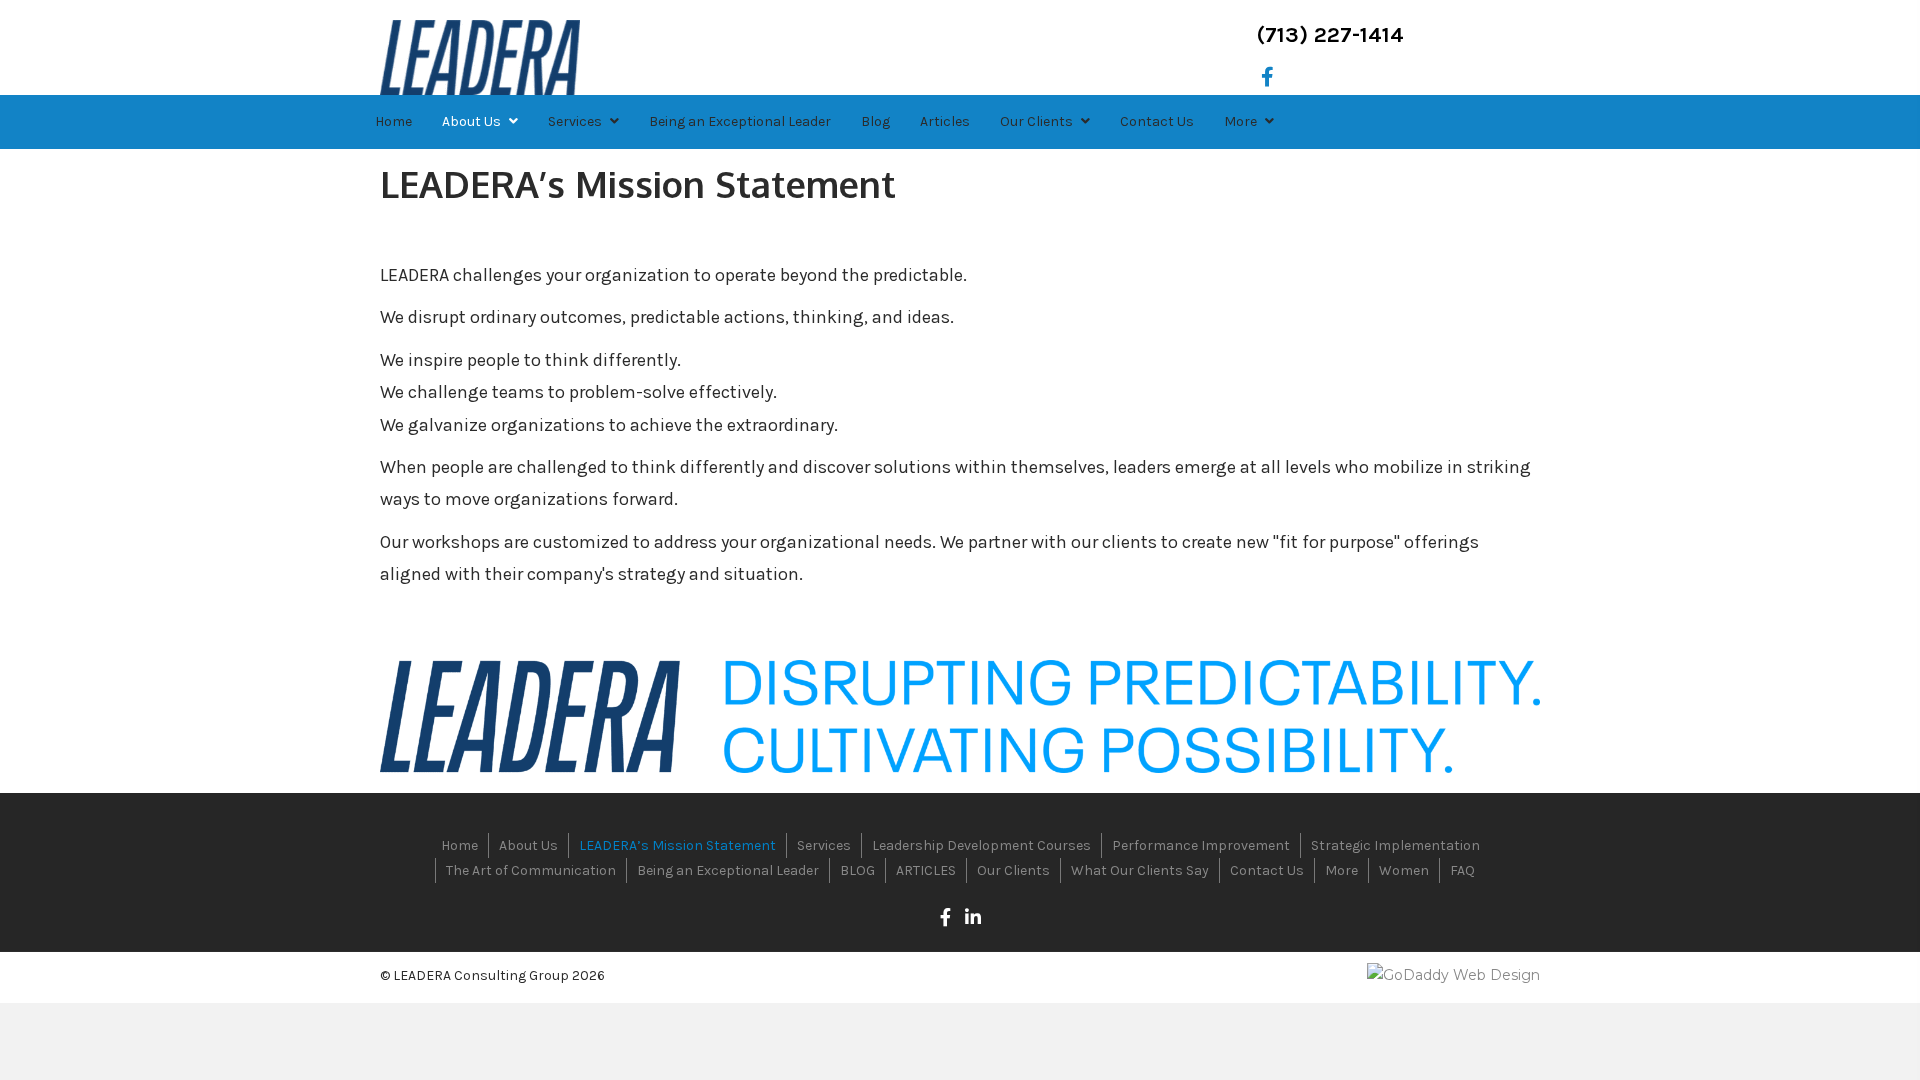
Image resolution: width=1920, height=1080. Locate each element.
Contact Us (1267, 870)
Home (459, 845)
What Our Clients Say (1140, 870)
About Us (528, 845)
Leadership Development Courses (981, 845)
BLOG (857, 870)
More (1341, 870)
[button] (1267, 77)
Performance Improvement (1201, 845)
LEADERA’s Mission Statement (677, 845)
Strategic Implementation (1395, 845)
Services (824, 845)
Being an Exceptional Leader (728, 870)
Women (1404, 870)
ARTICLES (926, 870)
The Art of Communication (531, 870)
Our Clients (1013, 870)
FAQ (1462, 870)
